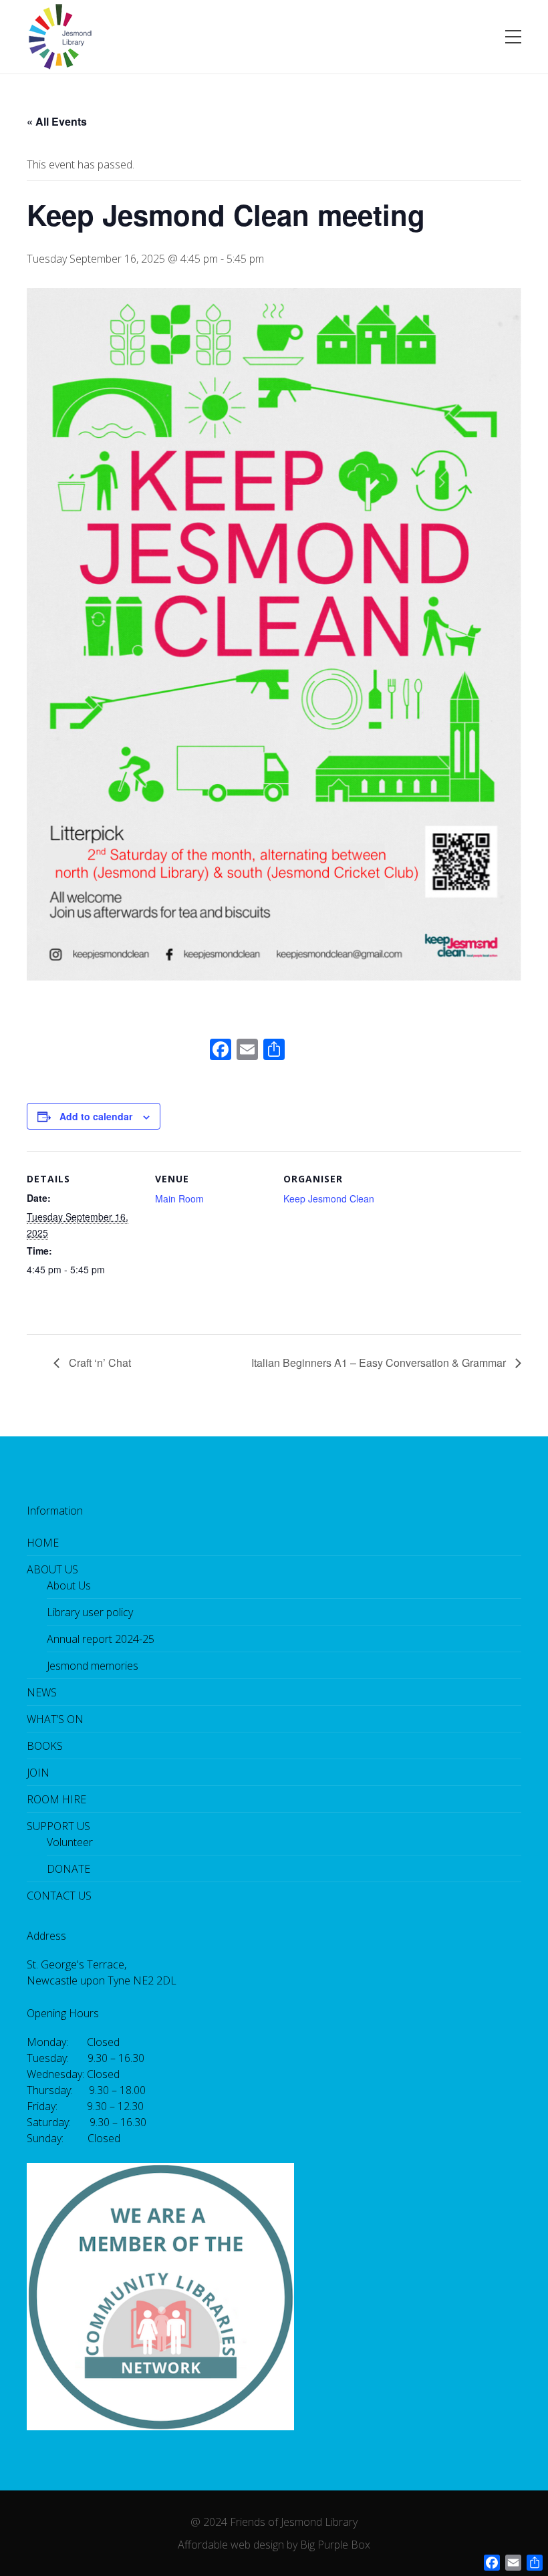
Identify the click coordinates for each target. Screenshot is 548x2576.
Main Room (179, 1198)
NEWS (42, 1692)
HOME (43, 1543)
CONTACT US (59, 1896)
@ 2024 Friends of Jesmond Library (274, 2522)
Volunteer (70, 1842)
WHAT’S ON (55, 1719)
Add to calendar (96, 1116)
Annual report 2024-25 (101, 1639)
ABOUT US (52, 1569)
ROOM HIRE (56, 1799)
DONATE (68, 1869)
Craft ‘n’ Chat (99, 1363)
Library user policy (90, 1612)
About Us (69, 1585)
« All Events (57, 121)
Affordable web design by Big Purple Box (274, 2545)
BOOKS (45, 1746)
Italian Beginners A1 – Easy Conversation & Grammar (380, 1363)
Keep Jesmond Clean (329, 1198)
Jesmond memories (93, 1666)
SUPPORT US (58, 1826)
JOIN (38, 1773)
